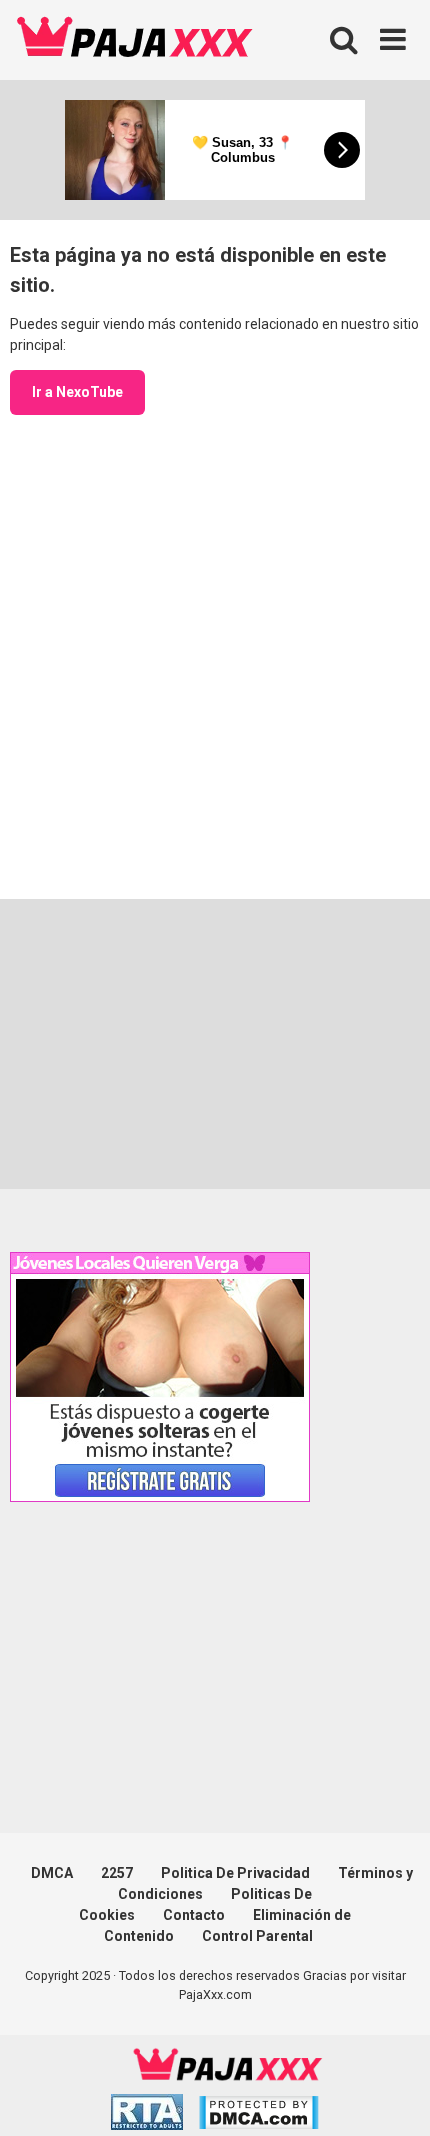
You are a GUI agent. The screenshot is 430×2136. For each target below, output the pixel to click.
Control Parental (257, 1936)
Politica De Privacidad (235, 1873)
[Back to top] (393, 2095)
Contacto (194, 1915)
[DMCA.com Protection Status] (258, 2115)
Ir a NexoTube (77, 392)
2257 (117, 1873)
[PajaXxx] (135, 40)
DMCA (52, 1873)
